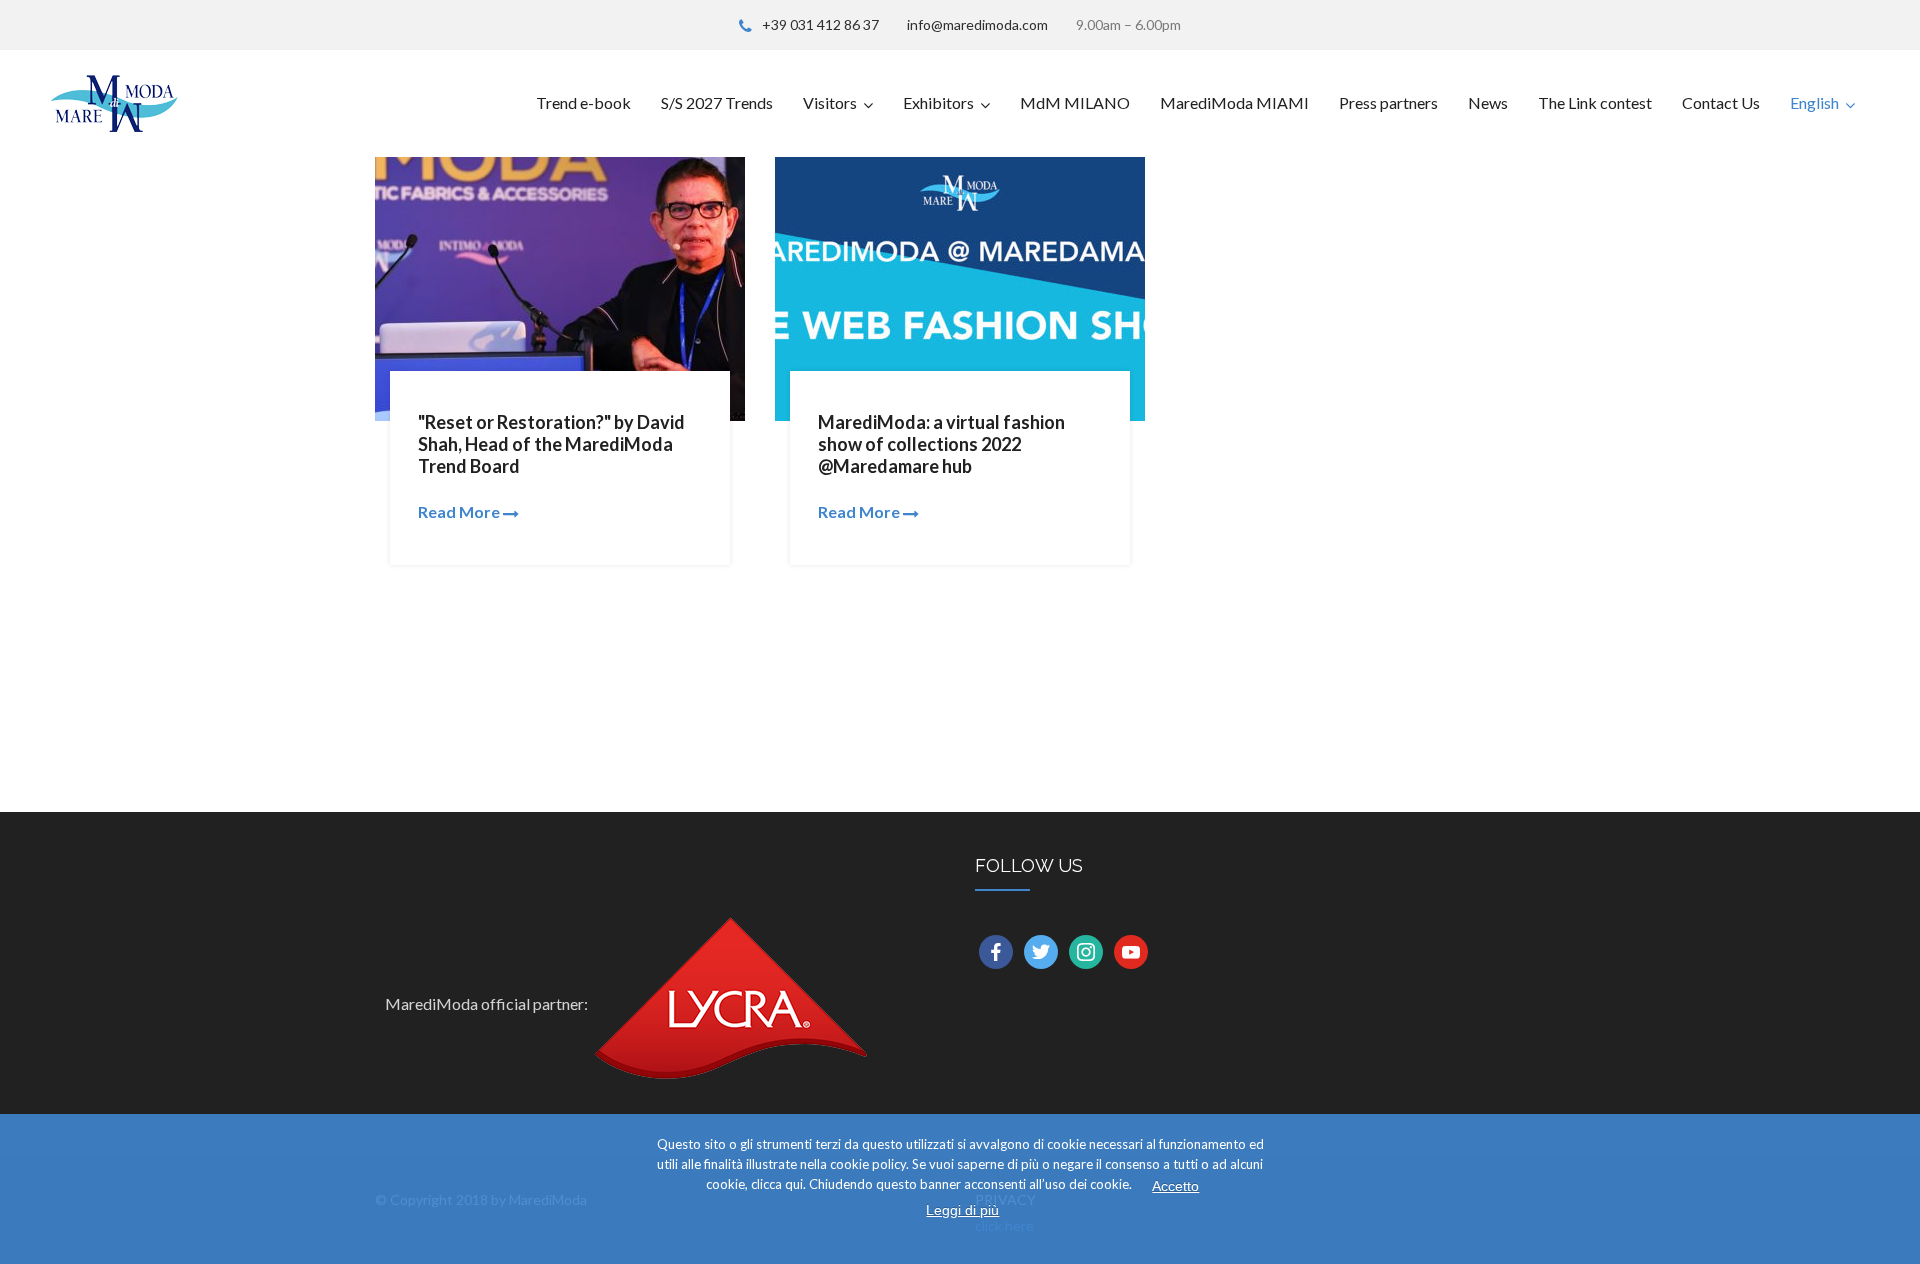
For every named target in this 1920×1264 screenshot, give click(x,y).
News (1488, 102)
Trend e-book (583, 102)
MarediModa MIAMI (1234, 102)
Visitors (830, 102)
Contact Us (1721, 102)
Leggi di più (962, 1210)
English (1814, 102)
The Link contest (1595, 102)
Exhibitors (938, 102)
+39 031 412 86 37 (820, 24)
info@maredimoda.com (977, 24)
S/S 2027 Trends (717, 102)
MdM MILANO (1075, 102)
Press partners (1388, 102)
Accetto (1175, 1186)
